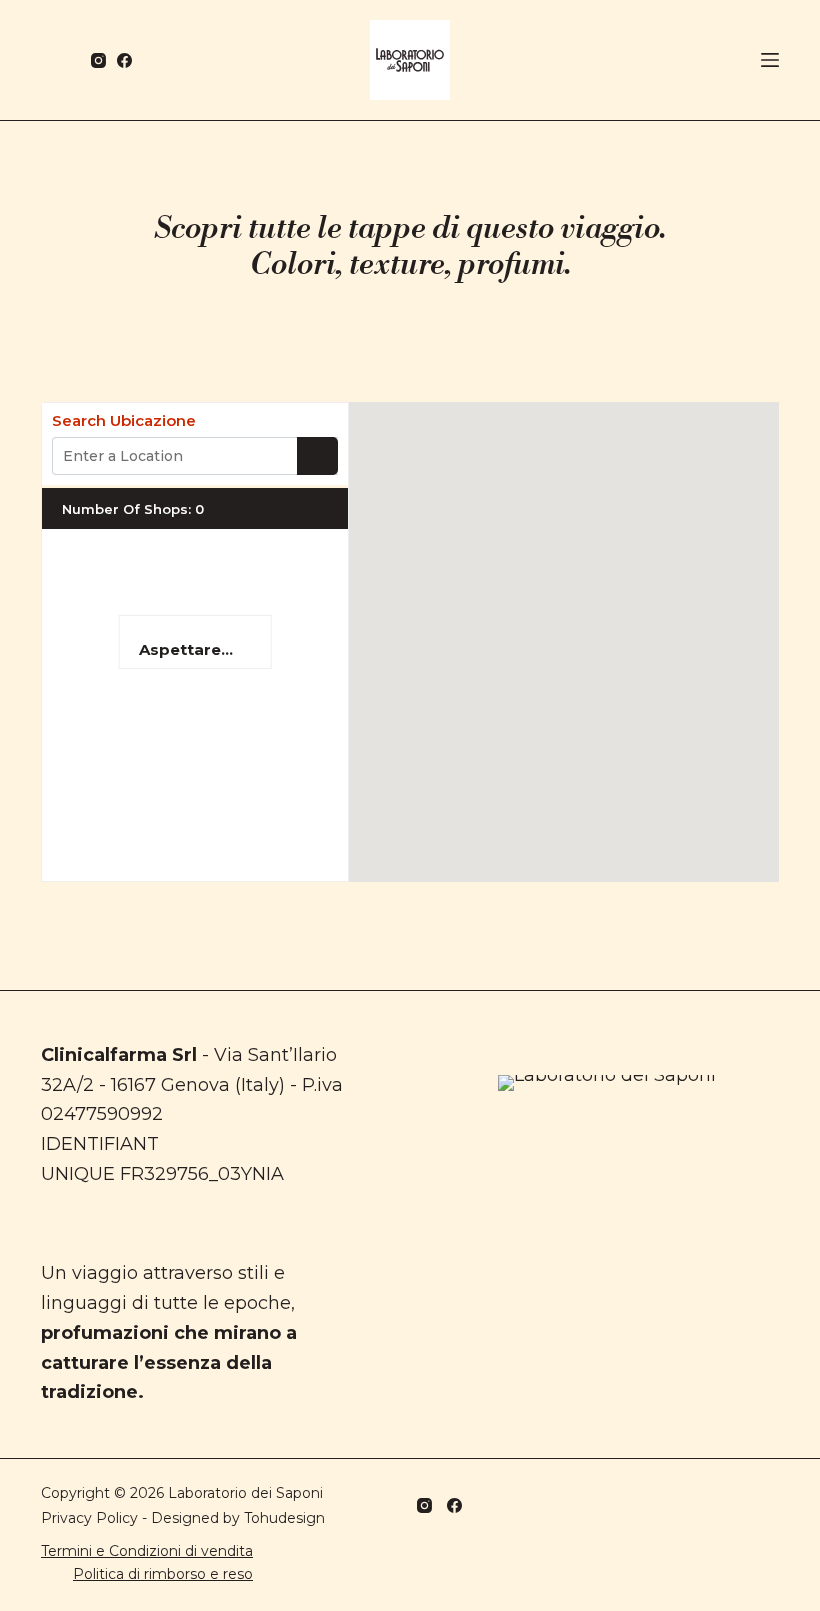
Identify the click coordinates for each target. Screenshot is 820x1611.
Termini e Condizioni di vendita (147, 1551)
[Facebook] (124, 60)
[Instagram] (98, 60)
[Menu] (770, 60)
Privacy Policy (89, 1518)
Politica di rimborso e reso (163, 1574)
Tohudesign (284, 1518)
